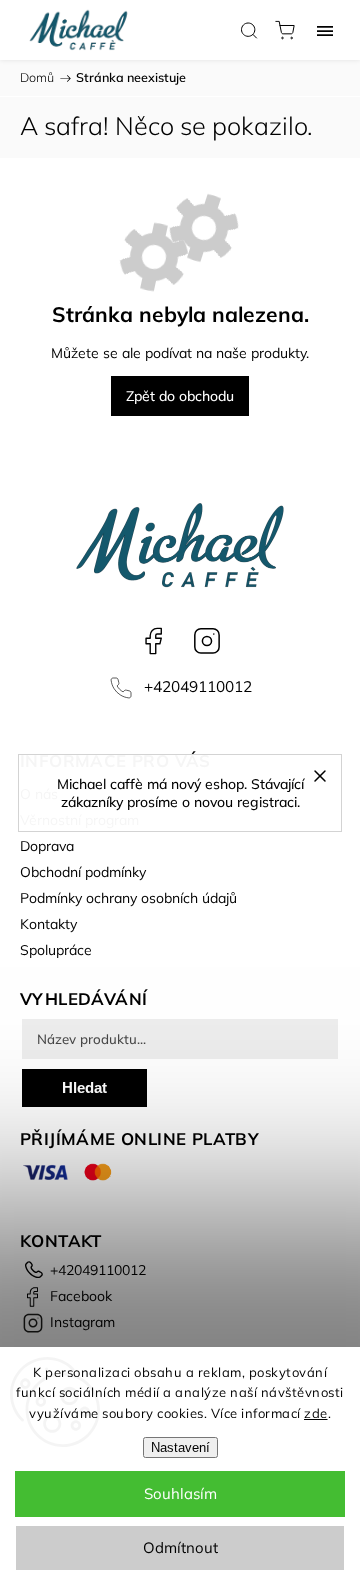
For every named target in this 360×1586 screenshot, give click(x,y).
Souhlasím (180, 1493)
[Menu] (325, 30)
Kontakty (48, 924)
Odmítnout (180, 1547)
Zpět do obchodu (180, 396)
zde (316, 1413)
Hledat (84, 1087)
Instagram (207, 641)
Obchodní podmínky (83, 872)
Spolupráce (56, 950)
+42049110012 (198, 686)
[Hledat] (249, 30)
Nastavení (180, 1447)
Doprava (47, 846)
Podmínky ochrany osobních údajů (128, 898)
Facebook (153, 641)
